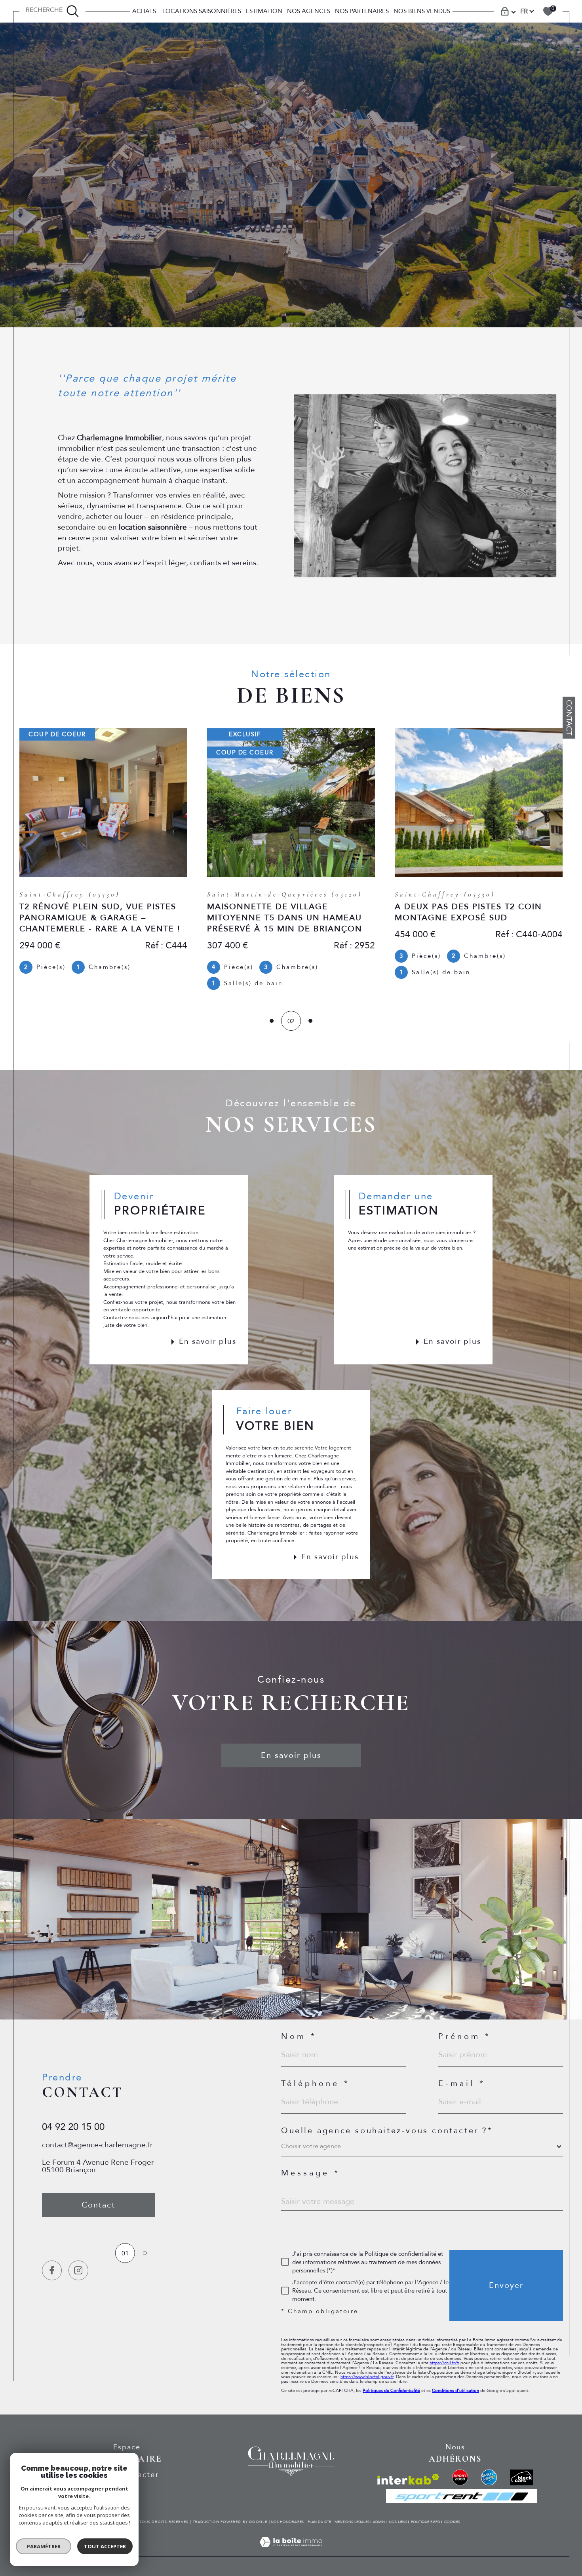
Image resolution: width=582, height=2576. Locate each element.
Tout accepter (105, 2546)
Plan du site (319, 2522)
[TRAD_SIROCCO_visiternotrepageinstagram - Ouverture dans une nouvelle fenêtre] (78, 2270)
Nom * (299, 2036)
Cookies (452, 2522)
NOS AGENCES (309, 11)
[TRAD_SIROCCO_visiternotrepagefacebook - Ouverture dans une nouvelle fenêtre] (52, 2270)
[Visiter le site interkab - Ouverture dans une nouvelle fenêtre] (408, 2479)
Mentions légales (352, 2522)
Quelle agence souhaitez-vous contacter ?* (387, 2131)
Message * (311, 2173)
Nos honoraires (287, 2522)
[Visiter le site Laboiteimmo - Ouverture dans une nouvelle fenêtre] (291, 2552)
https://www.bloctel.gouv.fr (367, 2377)
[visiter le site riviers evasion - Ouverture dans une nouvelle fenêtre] (489, 2477)
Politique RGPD (426, 2522)
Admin (379, 2522)
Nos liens (398, 2522)
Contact (569, 718)
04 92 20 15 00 (73, 2127)
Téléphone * (316, 2084)
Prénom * (465, 2036)
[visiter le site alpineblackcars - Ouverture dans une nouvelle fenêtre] (522, 2477)
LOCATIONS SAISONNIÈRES (201, 11)
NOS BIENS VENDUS (422, 11)
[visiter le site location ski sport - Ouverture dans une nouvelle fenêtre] (460, 2477)
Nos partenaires (362, 11)
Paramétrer (44, 2546)
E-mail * (462, 2084)
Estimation (264, 11)
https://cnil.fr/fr (444, 2363)
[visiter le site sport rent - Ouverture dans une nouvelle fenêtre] (462, 2496)
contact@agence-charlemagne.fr (97, 2145)
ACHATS (144, 11)
